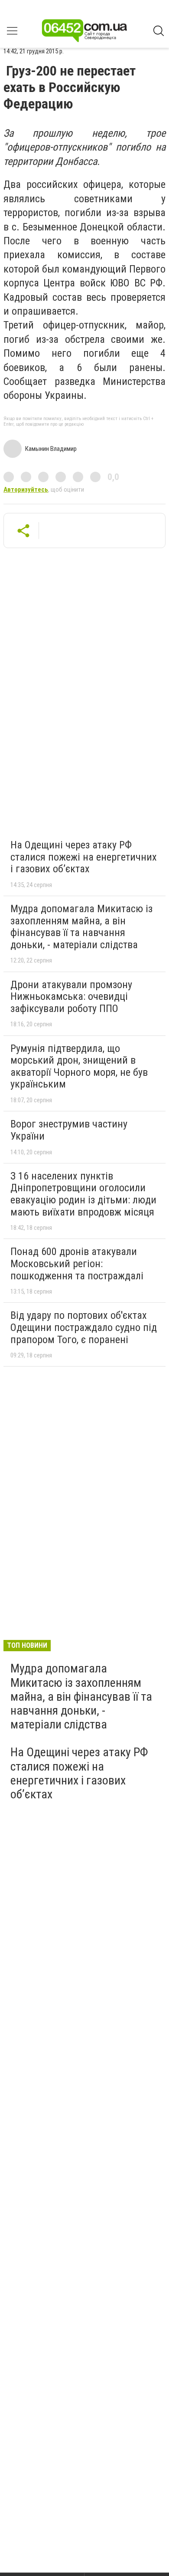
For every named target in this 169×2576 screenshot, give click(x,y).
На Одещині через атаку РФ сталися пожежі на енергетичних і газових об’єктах (84, 857)
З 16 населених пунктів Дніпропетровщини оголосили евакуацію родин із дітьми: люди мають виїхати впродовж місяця (83, 1194)
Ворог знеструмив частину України (69, 1130)
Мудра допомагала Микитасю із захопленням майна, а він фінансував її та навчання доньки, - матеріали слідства (81, 927)
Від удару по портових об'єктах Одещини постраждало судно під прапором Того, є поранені (84, 1327)
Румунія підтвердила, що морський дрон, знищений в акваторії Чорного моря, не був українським (79, 1066)
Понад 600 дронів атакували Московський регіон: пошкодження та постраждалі (77, 1263)
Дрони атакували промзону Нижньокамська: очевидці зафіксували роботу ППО (71, 997)
